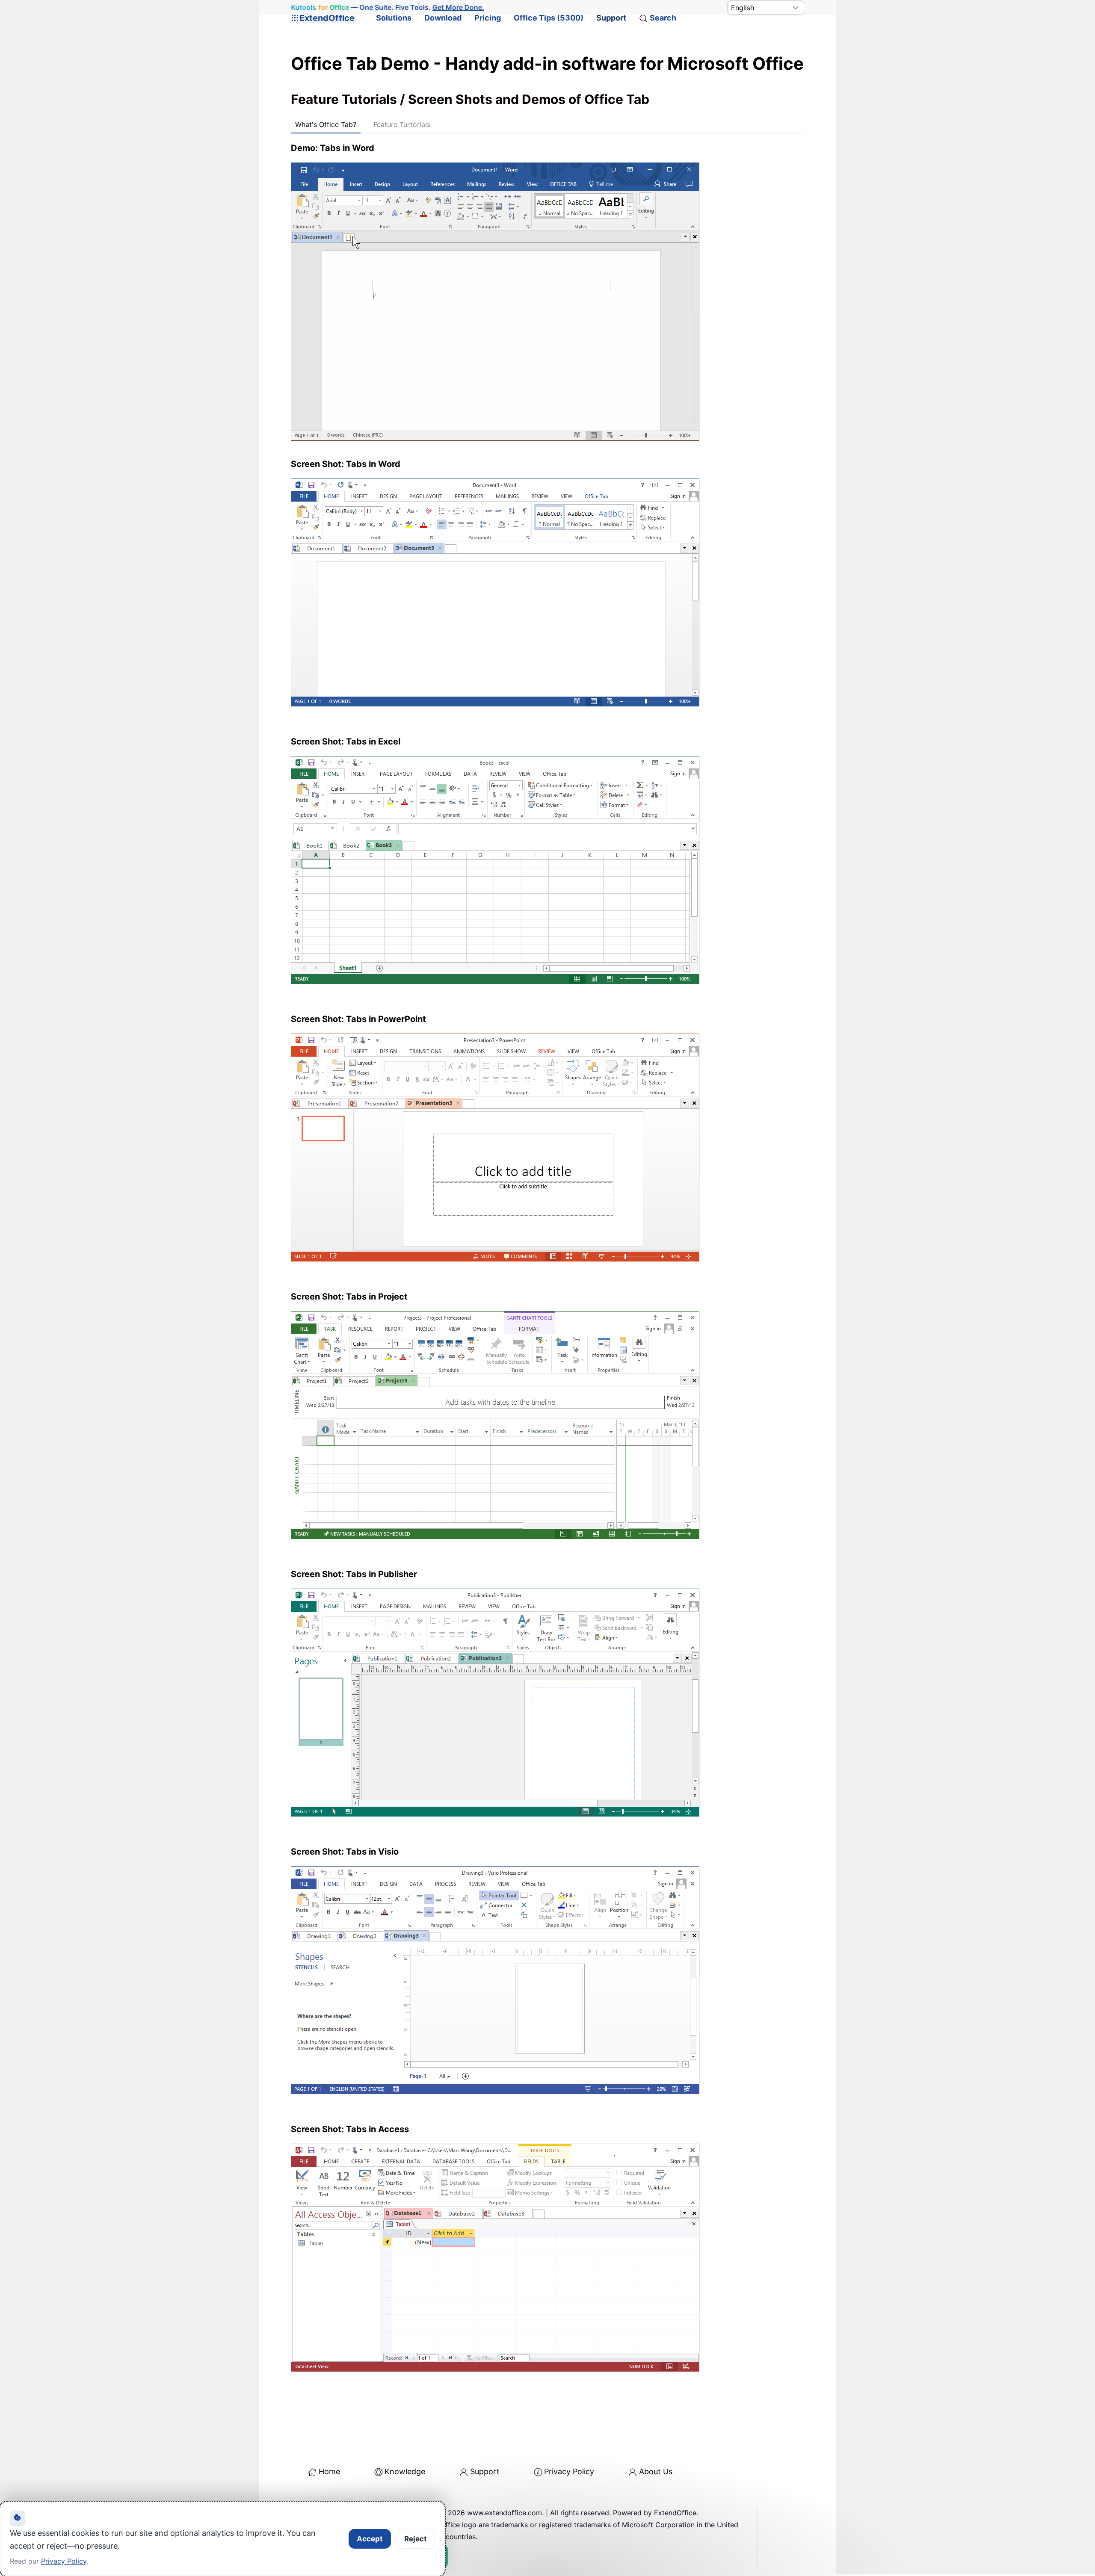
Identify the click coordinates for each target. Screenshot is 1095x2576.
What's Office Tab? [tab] (326, 124)
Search (663, 18)
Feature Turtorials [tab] (402, 124)
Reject (416, 2539)
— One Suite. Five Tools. (387, 7)
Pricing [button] (488, 18)
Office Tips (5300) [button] (549, 18)
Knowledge (405, 2471)
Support (611, 18)
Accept (370, 2539)
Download (443, 18)
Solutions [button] (394, 18)
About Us (656, 2471)
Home (329, 2471)
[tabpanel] (547, 1263)
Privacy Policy (569, 2471)
